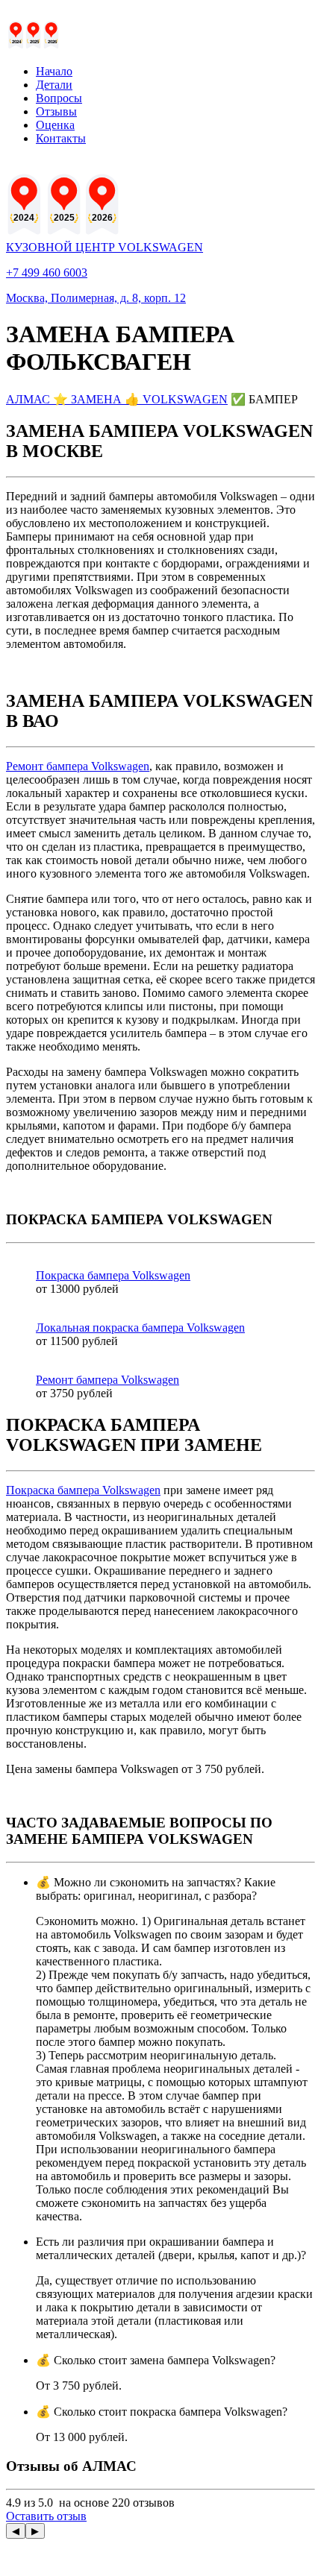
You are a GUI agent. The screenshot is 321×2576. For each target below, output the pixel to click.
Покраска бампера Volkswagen (83, 1490)
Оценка (55, 125)
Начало (54, 71)
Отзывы (56, 111)
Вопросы (59, 98)
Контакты (61, 138)
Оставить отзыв (46, 2516)
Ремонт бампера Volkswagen (78, 766)
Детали (54, 85)
